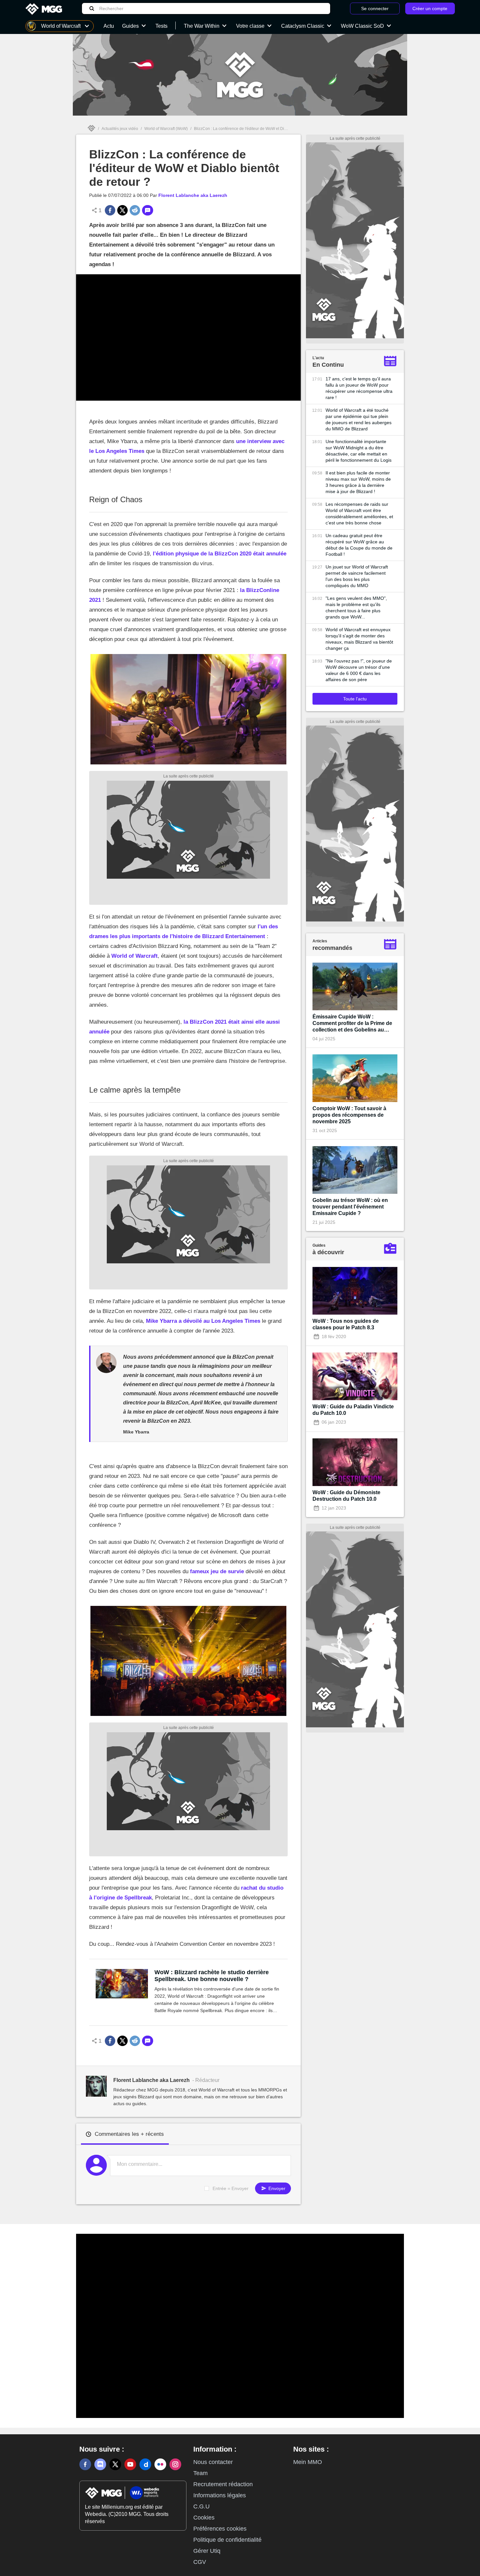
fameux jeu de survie (217, 1571)
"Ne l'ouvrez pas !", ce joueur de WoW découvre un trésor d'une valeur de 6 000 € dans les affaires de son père (359, 670)
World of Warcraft (135, 956)
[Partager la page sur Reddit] (135, 210)
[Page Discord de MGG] (100, 2464)
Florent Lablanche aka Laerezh (193, 195)
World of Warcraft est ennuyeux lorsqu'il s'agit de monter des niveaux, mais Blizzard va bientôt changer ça (359, 639)
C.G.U (201, 2506)
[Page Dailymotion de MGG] (145, 2464)
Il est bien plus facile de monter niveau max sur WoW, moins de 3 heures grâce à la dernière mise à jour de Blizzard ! (358, 482)
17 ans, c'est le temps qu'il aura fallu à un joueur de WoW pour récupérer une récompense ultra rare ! (359, 388)
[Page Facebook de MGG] (85, 2464)
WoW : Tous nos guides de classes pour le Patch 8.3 (346, 1324)
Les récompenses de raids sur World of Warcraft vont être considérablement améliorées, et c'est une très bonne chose (359, 513)
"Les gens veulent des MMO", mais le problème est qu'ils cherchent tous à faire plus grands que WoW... (356, 608)
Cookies (204, 2518)
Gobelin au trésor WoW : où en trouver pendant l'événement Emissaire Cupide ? (350, 1207)
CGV (200, 2562)
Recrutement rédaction (223, 2484)
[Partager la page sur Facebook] (110, 210)
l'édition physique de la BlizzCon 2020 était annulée (220, 554)
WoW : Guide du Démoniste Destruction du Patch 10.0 (346, 1496)
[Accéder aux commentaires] (148, 210)
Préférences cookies (220, 2529)
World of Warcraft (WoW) (166, 129)
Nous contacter (213, 2462)
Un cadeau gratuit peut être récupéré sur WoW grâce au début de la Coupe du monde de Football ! (359, 545)
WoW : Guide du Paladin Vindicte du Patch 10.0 (353, 1410)
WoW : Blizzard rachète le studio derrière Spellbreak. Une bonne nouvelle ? (212, 1976)
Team (200, 2473)
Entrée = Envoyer (231, 2188)
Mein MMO (308, 2462)
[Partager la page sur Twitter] (122, 210)
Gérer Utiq (207, 2551)
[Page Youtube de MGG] (130, 2464)
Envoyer (276, 2188)
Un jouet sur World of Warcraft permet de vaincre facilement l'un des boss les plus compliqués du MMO (357, 576)
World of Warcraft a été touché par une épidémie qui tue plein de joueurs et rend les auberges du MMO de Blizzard (359, 419)
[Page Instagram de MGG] (175, 2464)
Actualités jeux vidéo (120, 129)
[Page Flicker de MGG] (160, 2464)
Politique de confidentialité (227, 2540)
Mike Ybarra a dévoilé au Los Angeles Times (203, 1321)
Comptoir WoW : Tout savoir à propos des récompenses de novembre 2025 (349, 1115)
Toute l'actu (355, 699)
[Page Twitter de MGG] (115, 2464)
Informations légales (220, 2495)
